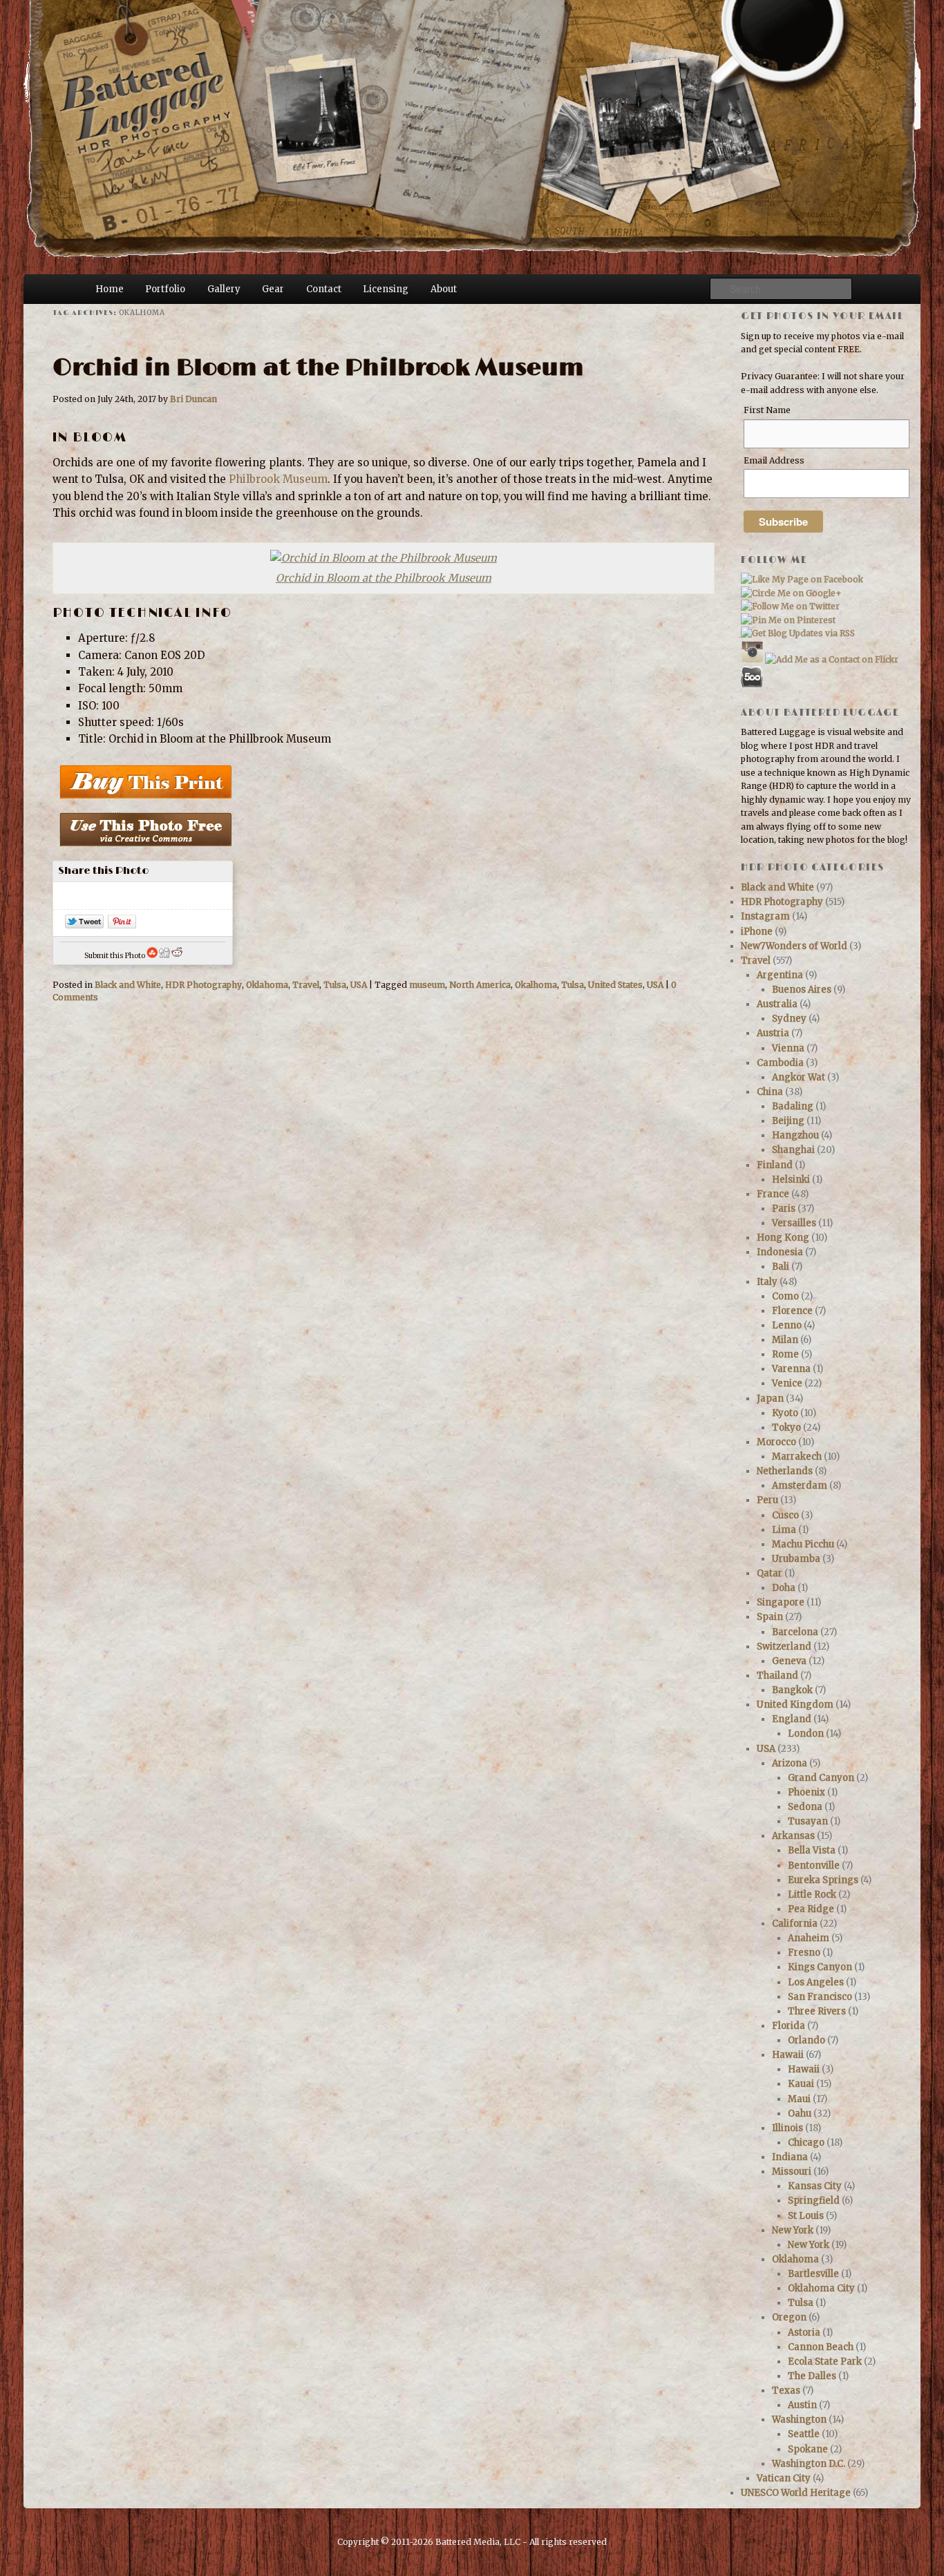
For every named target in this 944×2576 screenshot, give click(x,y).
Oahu (800, 2114)
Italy (767, 1282)
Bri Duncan (193, 399)
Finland (775, 1165)
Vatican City (784, 2478)
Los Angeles (816, 1982)
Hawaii (788, 2055)
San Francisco (820, 1997)
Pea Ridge (811, 1909)
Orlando (806, 2040)
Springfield (814, 2201)
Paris (784, 1209)
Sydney (789, 1019)
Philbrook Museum (278, 479)
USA (359, 985)
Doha (784, 1588)
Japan (770, 1399)
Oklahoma (267, 985)
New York (793, 2230)
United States (615, 985)
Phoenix (806, 1792)
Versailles (794, 1223)
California (795, 1924)
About (444, 289)
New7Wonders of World (794, 946)
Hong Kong (783, 1238)
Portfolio (165, 289)
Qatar (770, 1573)
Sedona (805, 1807)
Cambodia (780, 1063)
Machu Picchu (803, 1544)
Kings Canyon (820, 1967)
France (773, 1194)
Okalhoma (536, 985)
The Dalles (812, 2376)
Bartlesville (813, 2274)
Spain (770, 1617)
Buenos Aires (802, 990)
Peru (767, 1500)
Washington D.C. (809, 2464)
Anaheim (809, 1938)
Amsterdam (800, 1486)
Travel (306, 985)
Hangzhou (795, 1135)
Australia (777, 1004)
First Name (767, 410)
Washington (799, 2420)
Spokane (808, 2449)
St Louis (806, 2216)
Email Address (774, 460)
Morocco (776, 1442)
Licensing (386, 289)
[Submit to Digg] (164, 956)
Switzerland (784, 1647)
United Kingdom (795, 1705)
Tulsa (335, 985)
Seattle (804, 2434)
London (806, 1734)
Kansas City (815, 2186)
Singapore (781, 1602)
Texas (786, 2391)
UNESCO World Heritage (796, 2493)
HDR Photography (204, 985)
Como (785, 1296)
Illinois (787, 2128)
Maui (799, 2099)
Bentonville (814, 1866)
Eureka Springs (823, 1880)
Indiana (790, 2157)
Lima (784, 1530)
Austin (802, 2405)
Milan (785, 1340)
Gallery (224, 289)
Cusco (785, 1515)
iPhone (757, 932)
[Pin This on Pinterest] (122, 925)
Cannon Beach (821, 2347)
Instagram (765, 916)
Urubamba (796, 1559)
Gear (273, 289)
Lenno (787, 1325)
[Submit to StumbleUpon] (152, 956)
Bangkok (792, 1690)
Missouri (792, 2172)
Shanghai (793, 1150)
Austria (773, 1033)
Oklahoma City (821, 2288)
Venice (787, 1383)
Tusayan (808, 1821)
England (792, 1719)
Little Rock (812, 1895)
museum (427, 985)
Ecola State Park (825, 2362)
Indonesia (780, 1252)
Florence (792, 1311)
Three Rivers (817, 2011)
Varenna (791, 1369)
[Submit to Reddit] (177, 956)
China (770, 1092)
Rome (785, 1354)
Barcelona (795, 1632)
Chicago (806, 2143)
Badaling (793, 1106)
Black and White (128, 985)
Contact (324, 289)
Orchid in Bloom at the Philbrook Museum (318, 368)
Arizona (790, 1763)
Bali (781, 1267)
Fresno (804, 1953)
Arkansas (793, 1836)
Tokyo (786, 1428)
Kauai (801, 2084)
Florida (789, 2026)
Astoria (804, 2332)
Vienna (788, 1048)
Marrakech (797, 1457)
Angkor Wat (799, 1077)
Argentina (780, 975)
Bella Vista (812, 1850)
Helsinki (791, 1180)
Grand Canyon (821, 1778)
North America (480, 985)
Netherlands (785, 1471)
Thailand (777, 1676)
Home (110, 289)
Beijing (788, 1121)
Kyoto (785, 1413)
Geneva (789, 1661)
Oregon (789, 2317)
